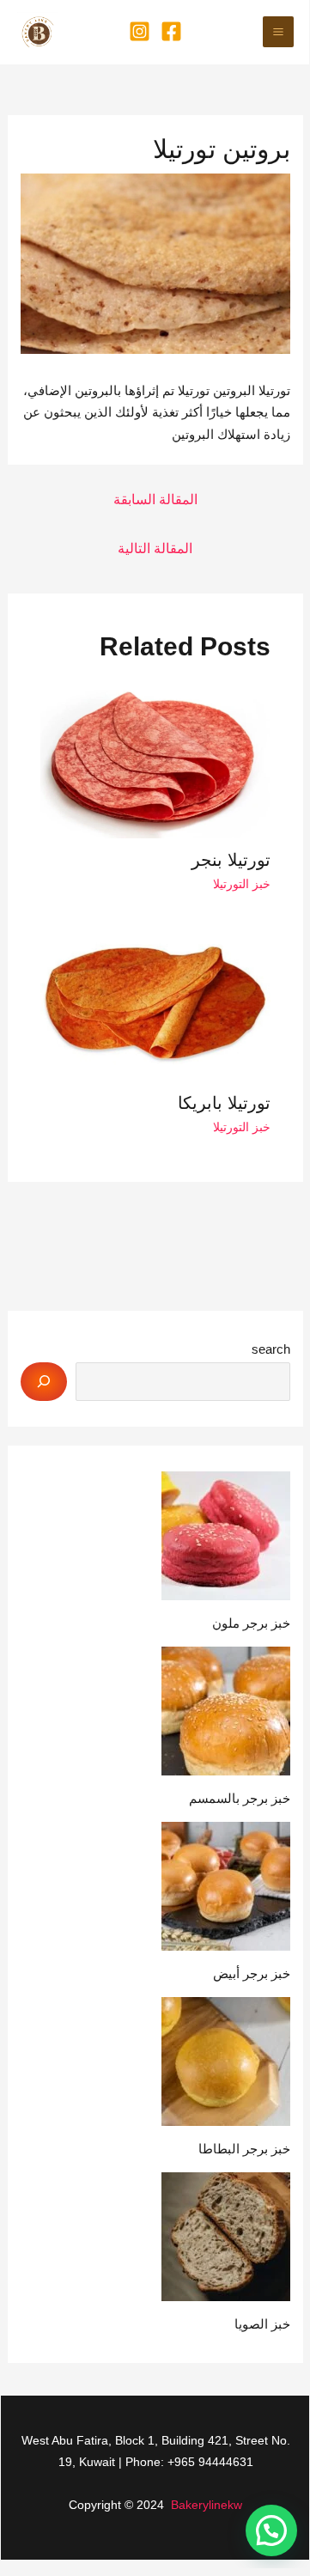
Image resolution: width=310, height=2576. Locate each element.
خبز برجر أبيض (252, 1973)
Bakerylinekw (207, 2505)
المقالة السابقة (155, 499)
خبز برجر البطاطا (244, 2149)
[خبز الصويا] (226, 2237)
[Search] (44, 1382)
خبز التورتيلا (242, 884)
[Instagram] (140, 31)
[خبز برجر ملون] (226, 1536)
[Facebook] (171, 31)
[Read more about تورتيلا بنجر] (156, 760)
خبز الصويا (262, 2324)
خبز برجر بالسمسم (240, 1798)
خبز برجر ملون (251, 1623)
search (271, 1349)
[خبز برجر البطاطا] (226, 2061)
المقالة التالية (155, 548)
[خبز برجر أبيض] (226, 1886)
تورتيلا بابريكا (224, 1103)
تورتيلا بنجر (231, 860)
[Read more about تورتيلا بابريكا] (156, 1004)
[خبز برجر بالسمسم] (226, 1711)
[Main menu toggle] (279, 32)
